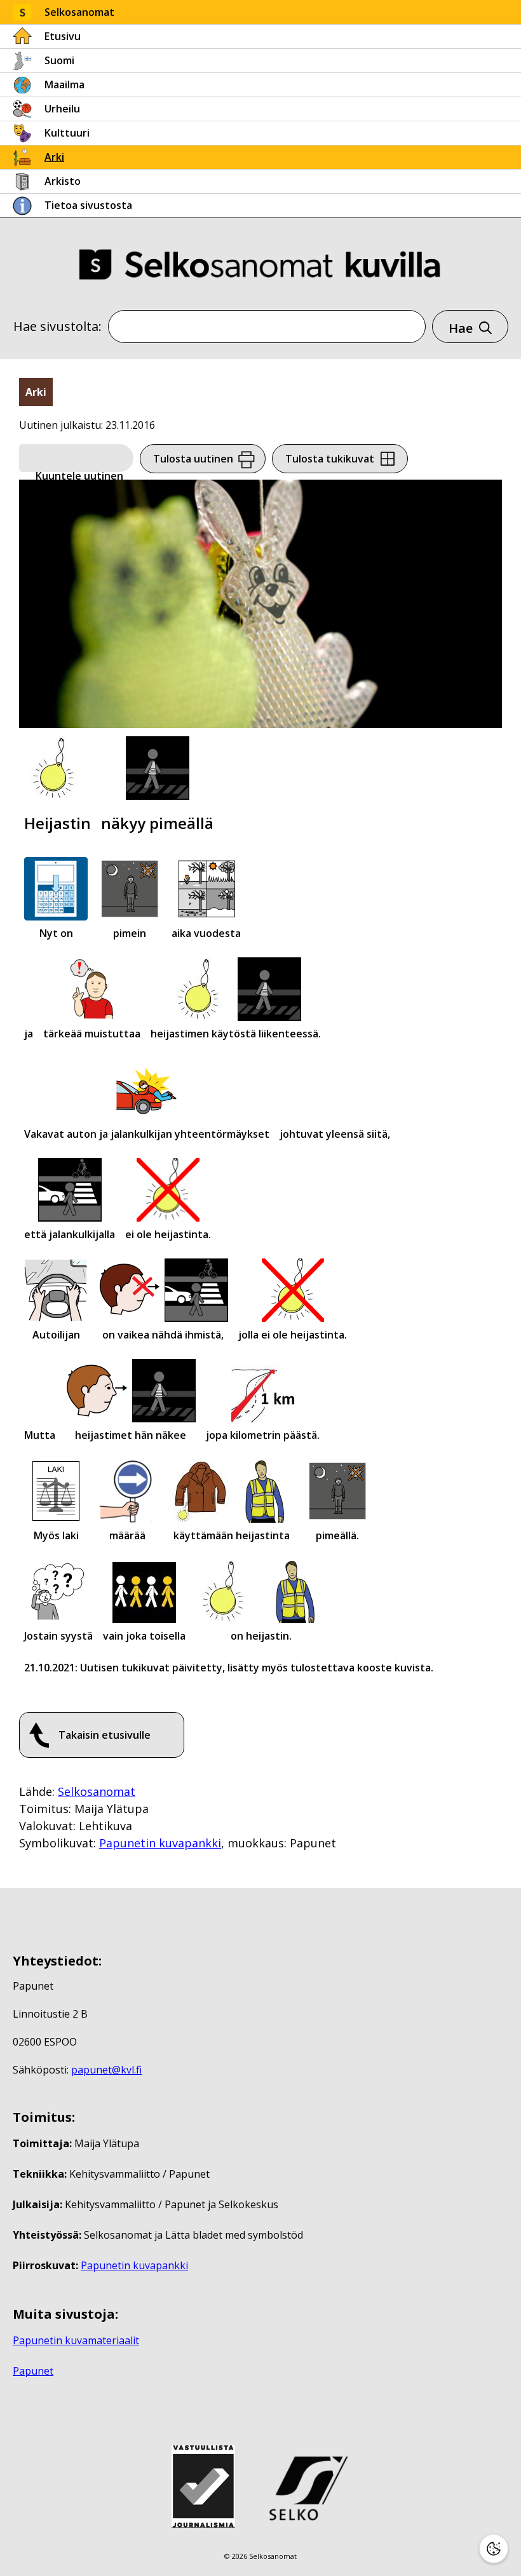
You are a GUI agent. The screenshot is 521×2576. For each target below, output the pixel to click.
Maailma (64, 84)
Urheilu (62, 109)
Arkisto (63, 181)
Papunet (33, 2371)
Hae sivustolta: (58, 326)
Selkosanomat (79, 12)
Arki (54, 157)
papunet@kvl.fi (106, 2070)
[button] (76, 459)
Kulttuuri (67, 133)
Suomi (59, 60)
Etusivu (63, 36)
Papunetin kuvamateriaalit (76, 2340)
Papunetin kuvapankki (160, 1843)
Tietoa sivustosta (88, 205)
